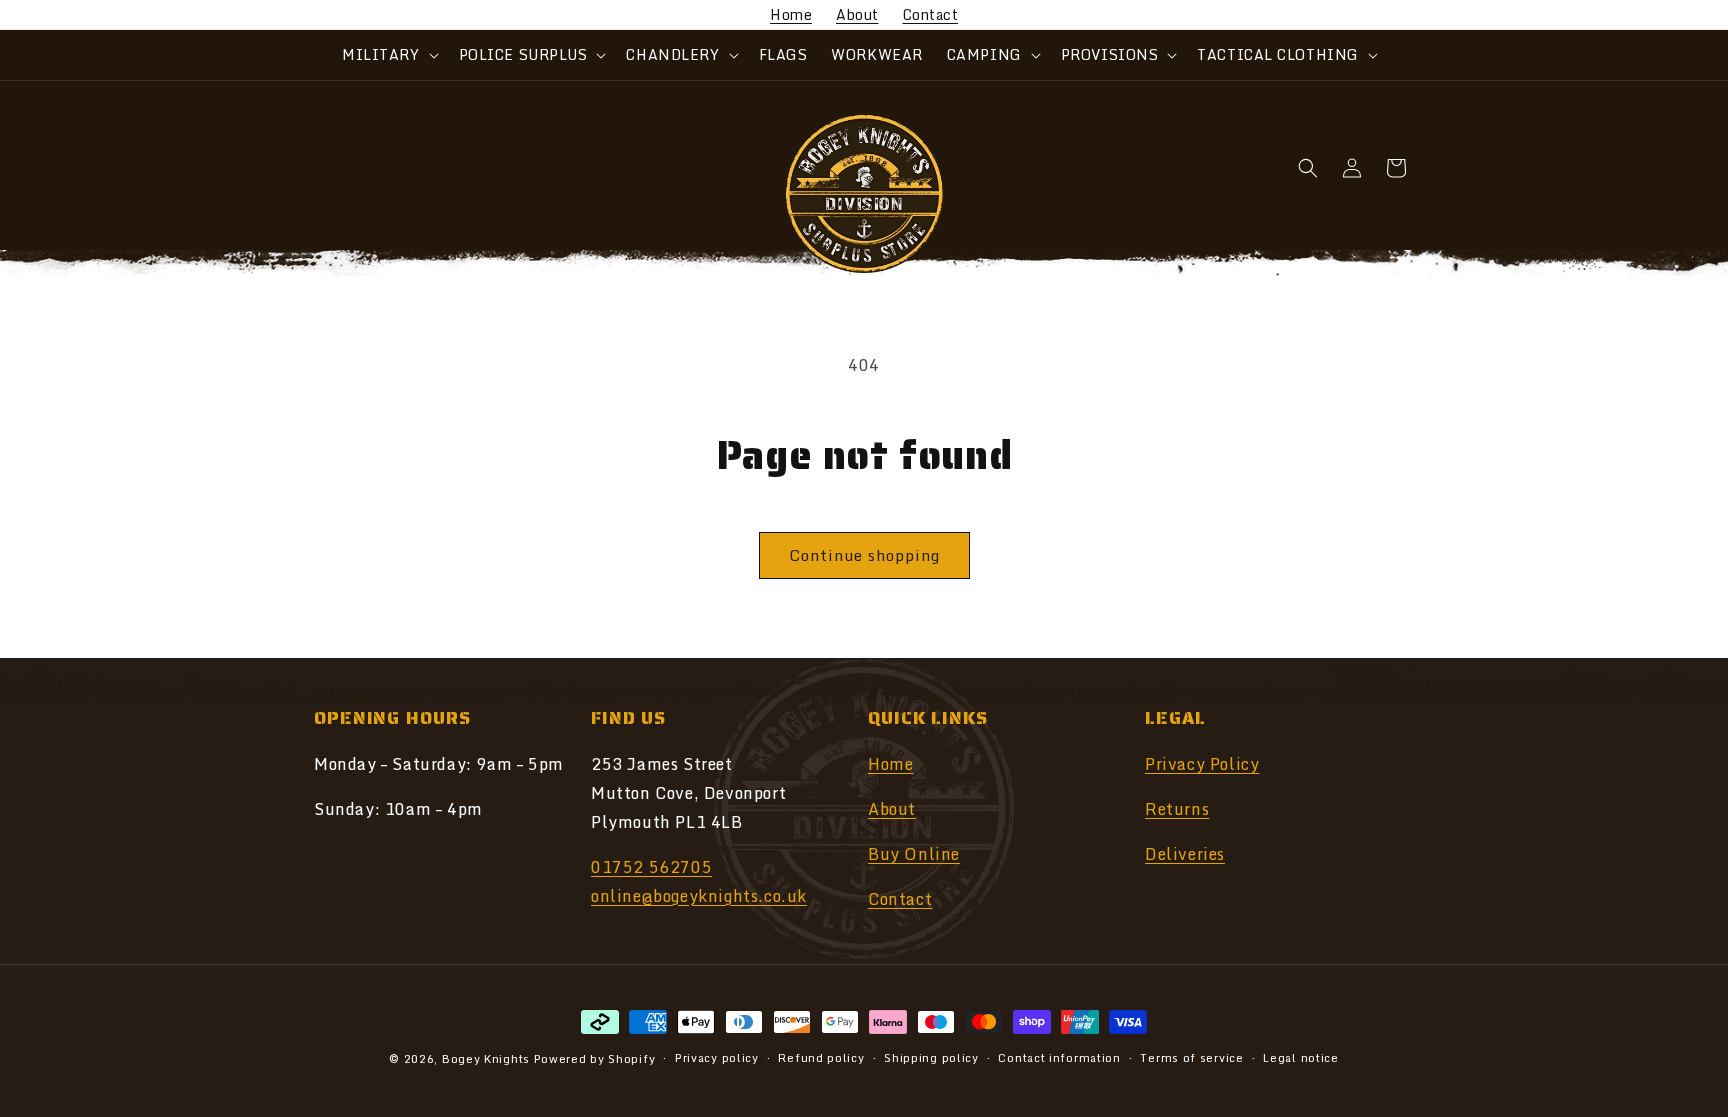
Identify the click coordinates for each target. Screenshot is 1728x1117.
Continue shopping (864, 555)
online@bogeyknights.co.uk (699, 896)
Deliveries (1185, 854)
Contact (931, 14)
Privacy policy (717, 1058)
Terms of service (1191, 1058)
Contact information (1059, 1058)
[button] (388, 55)
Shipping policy (931, 1058)
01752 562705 (651, 867)
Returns (1177, 809)
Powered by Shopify (595, 1059)
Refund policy (821, 1058)
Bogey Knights (486, 1059)
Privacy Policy (1202, 764)
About (857, 14)
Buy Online (914, 854)
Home (791, 14)
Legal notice (1300, 1058)
